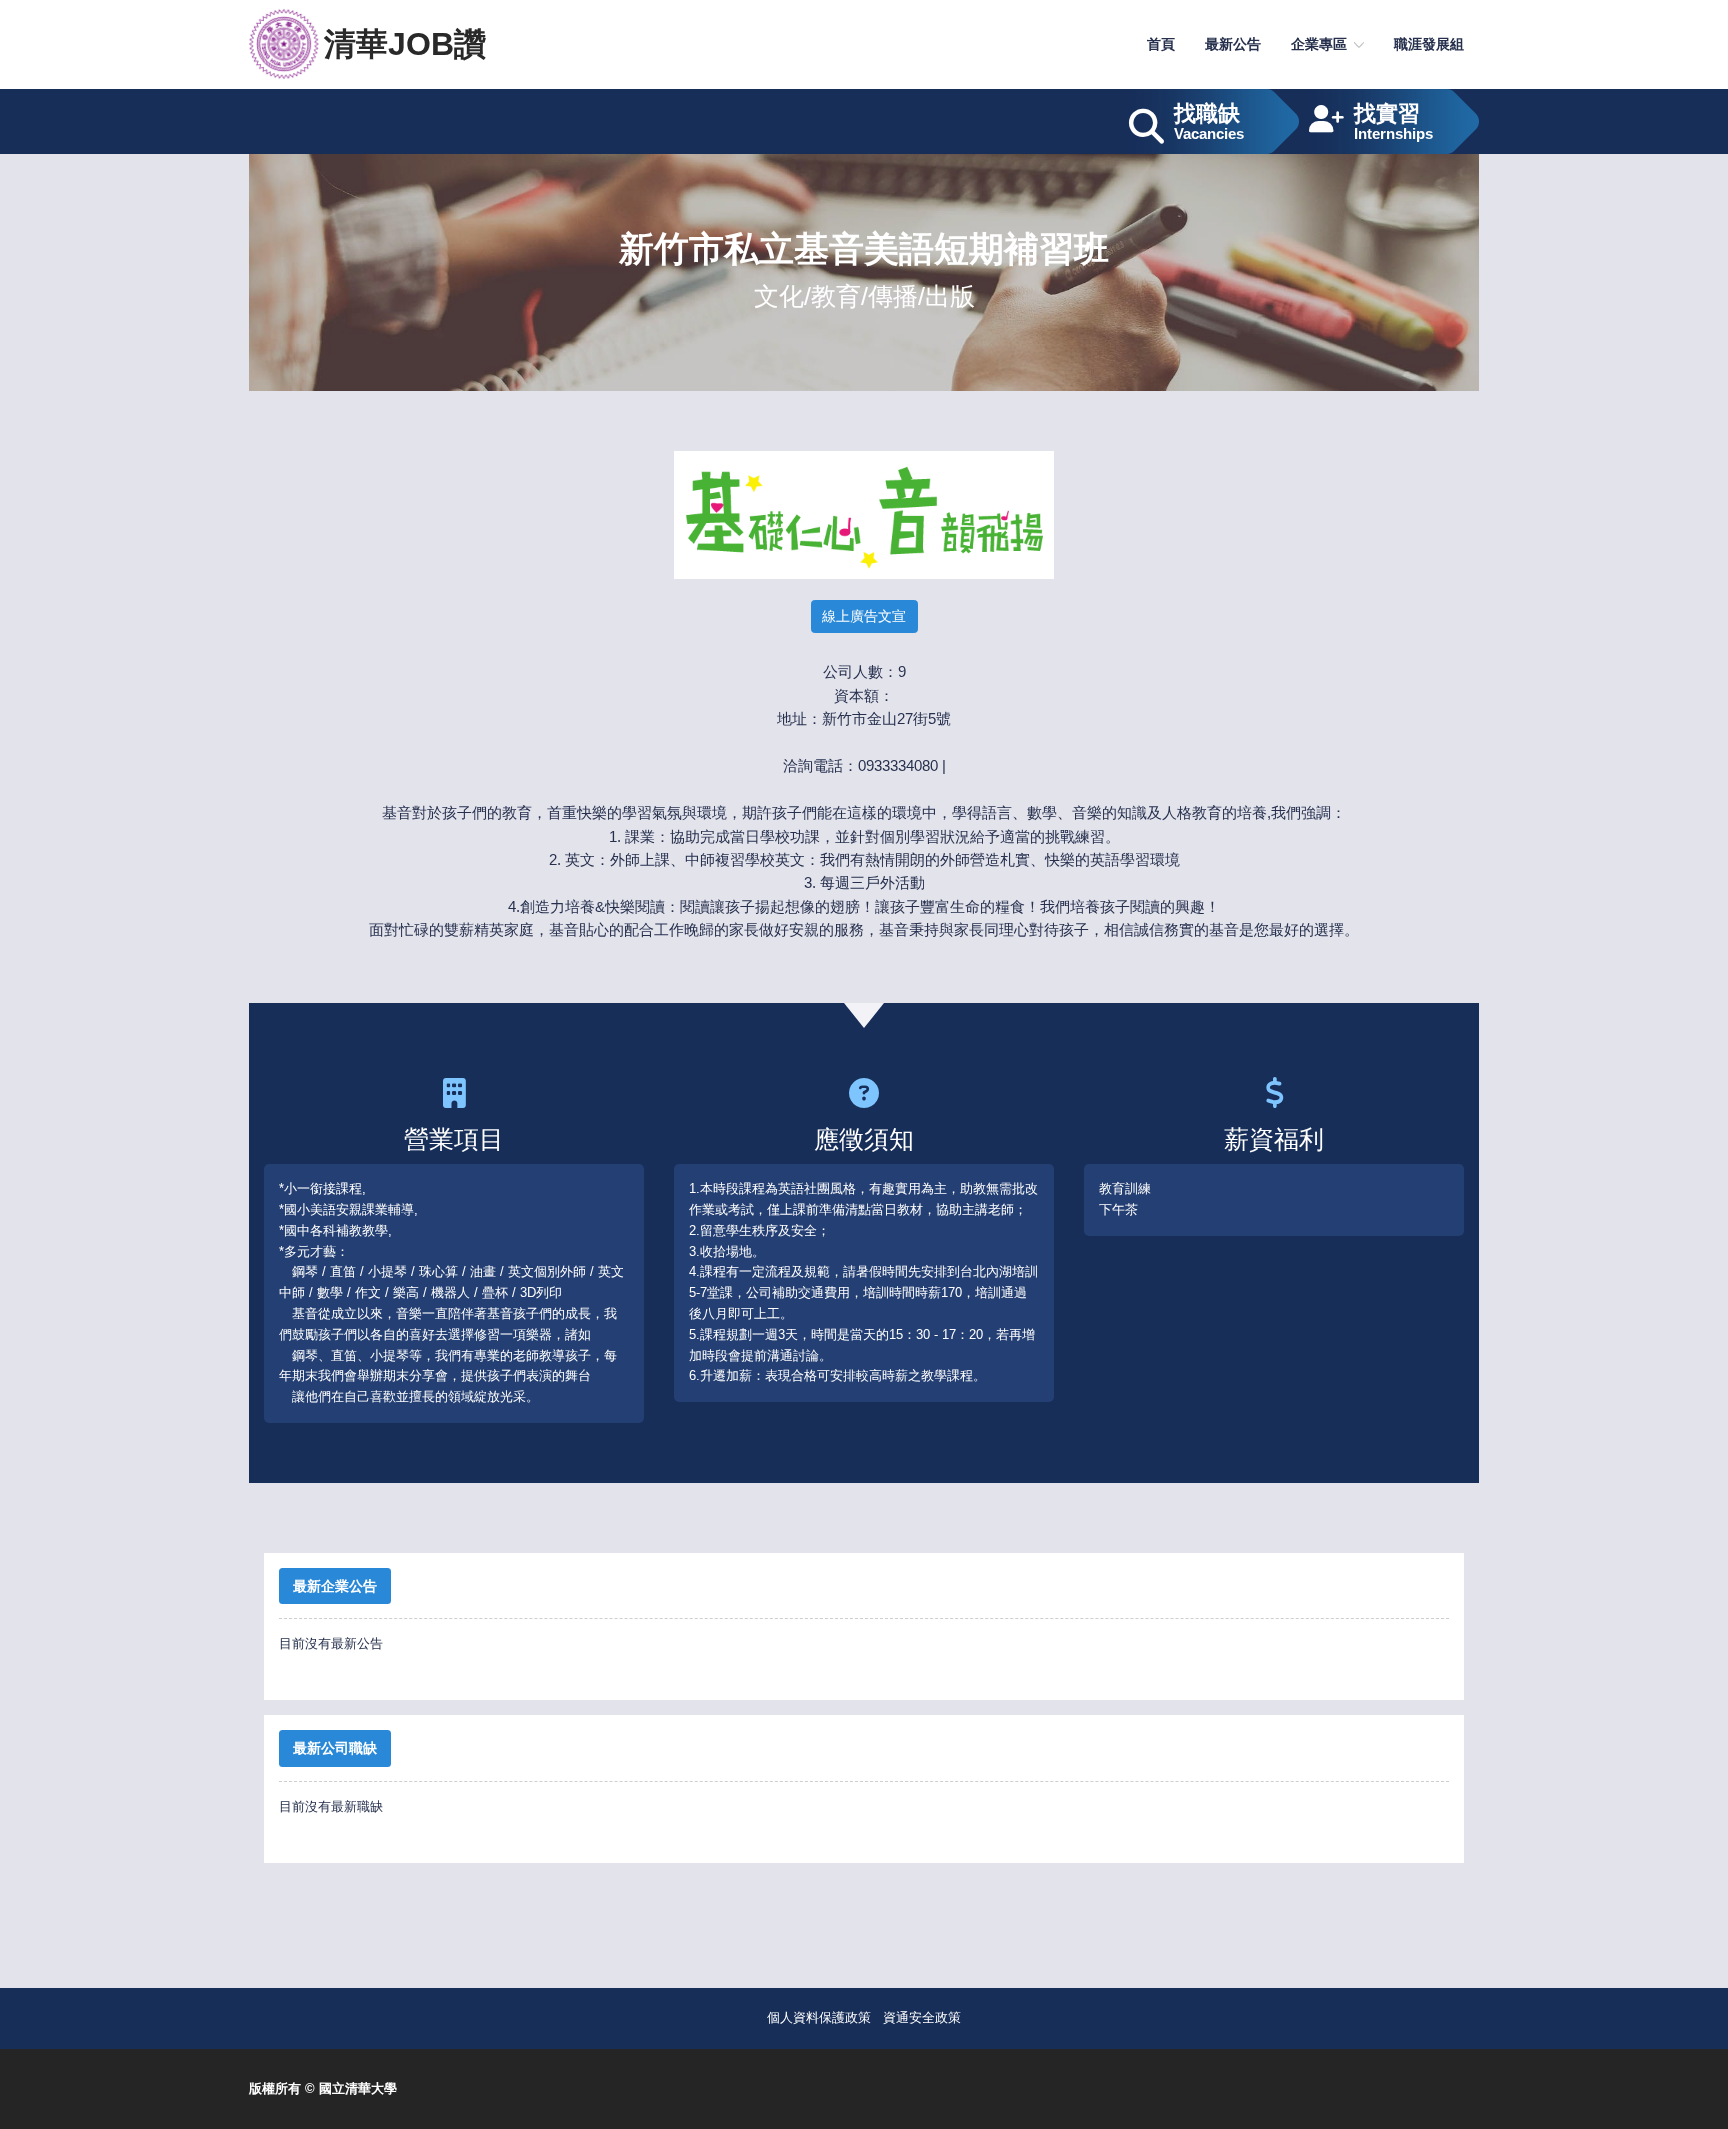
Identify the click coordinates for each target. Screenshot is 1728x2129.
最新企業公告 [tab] (335, 1586)
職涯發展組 (1429, 44)
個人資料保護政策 (819, 2017)
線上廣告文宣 (864, 616)
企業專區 (1319, 44)
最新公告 (1233, 44)
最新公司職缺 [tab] (335, 1748)
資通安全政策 (922, 2017)
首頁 (1161, 44)
